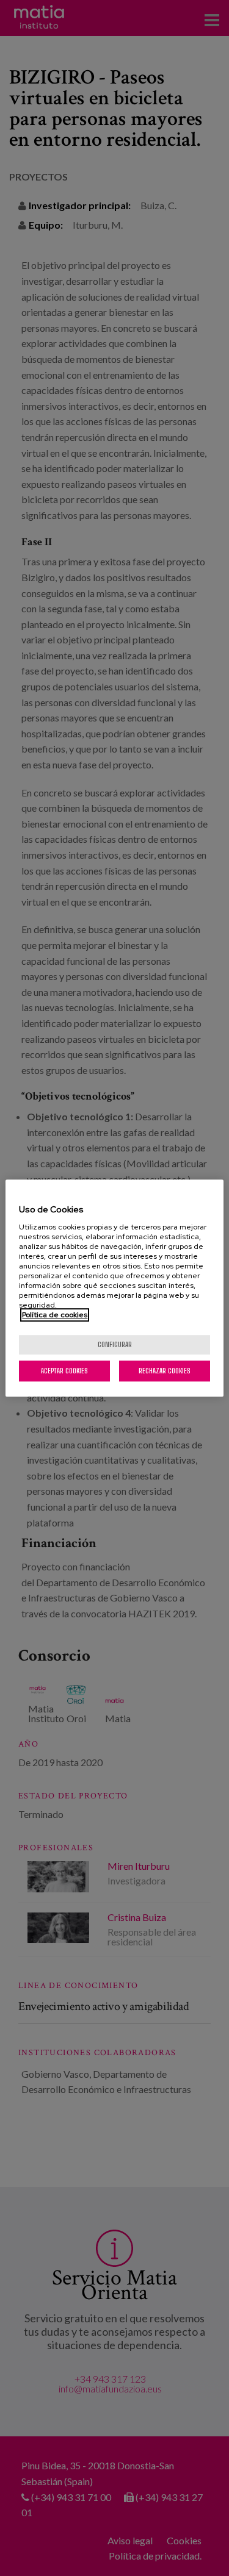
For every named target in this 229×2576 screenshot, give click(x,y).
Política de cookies (55, 1315)
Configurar (115, 1344)
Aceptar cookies (64, 1371)
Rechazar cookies (165, 1371)
